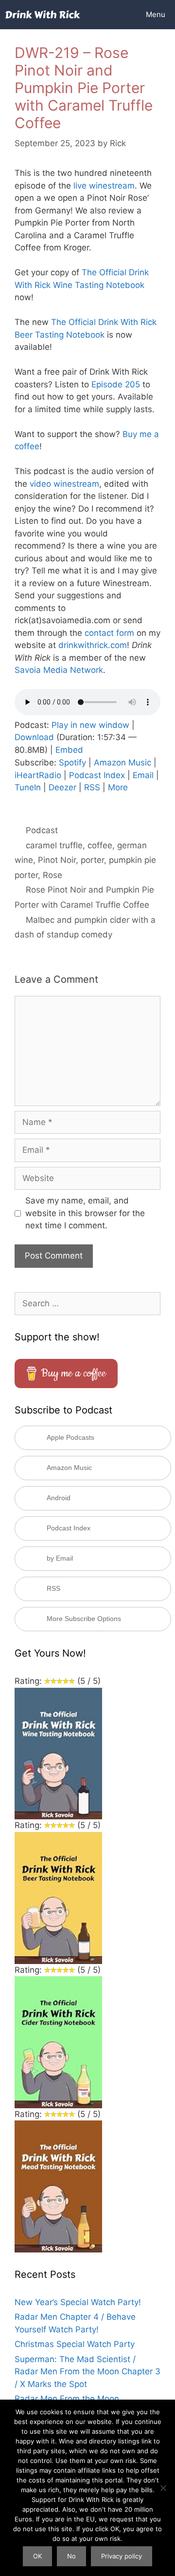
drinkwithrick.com (93, 645)
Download (34, 737)
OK (37, 2556)
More (118, 787)
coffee (100, 845)
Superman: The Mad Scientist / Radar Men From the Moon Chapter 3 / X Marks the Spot (87, 2372)
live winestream (104, 186)
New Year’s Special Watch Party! (78, 2302)
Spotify (72, 763)
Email (143, 775)
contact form (109, 633)
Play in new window (90, 725)
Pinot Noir (57, 860)
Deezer (62, 787)
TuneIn (28, 787)
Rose (52, 875)
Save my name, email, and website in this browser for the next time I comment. (85, 1213)
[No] (163, 2488)
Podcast (42, 830)
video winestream (64, 484)
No (71, 2556)
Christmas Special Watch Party (75, 2344)
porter (92, 860)
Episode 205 (116, 384)
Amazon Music (122, 763)
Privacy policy (122, 2556)
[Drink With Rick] (43, 15)
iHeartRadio (38, 775)
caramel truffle (54, 845)
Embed (69, 750)
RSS (92, 787)
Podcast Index (97, 775)
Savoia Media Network (59, 670)
